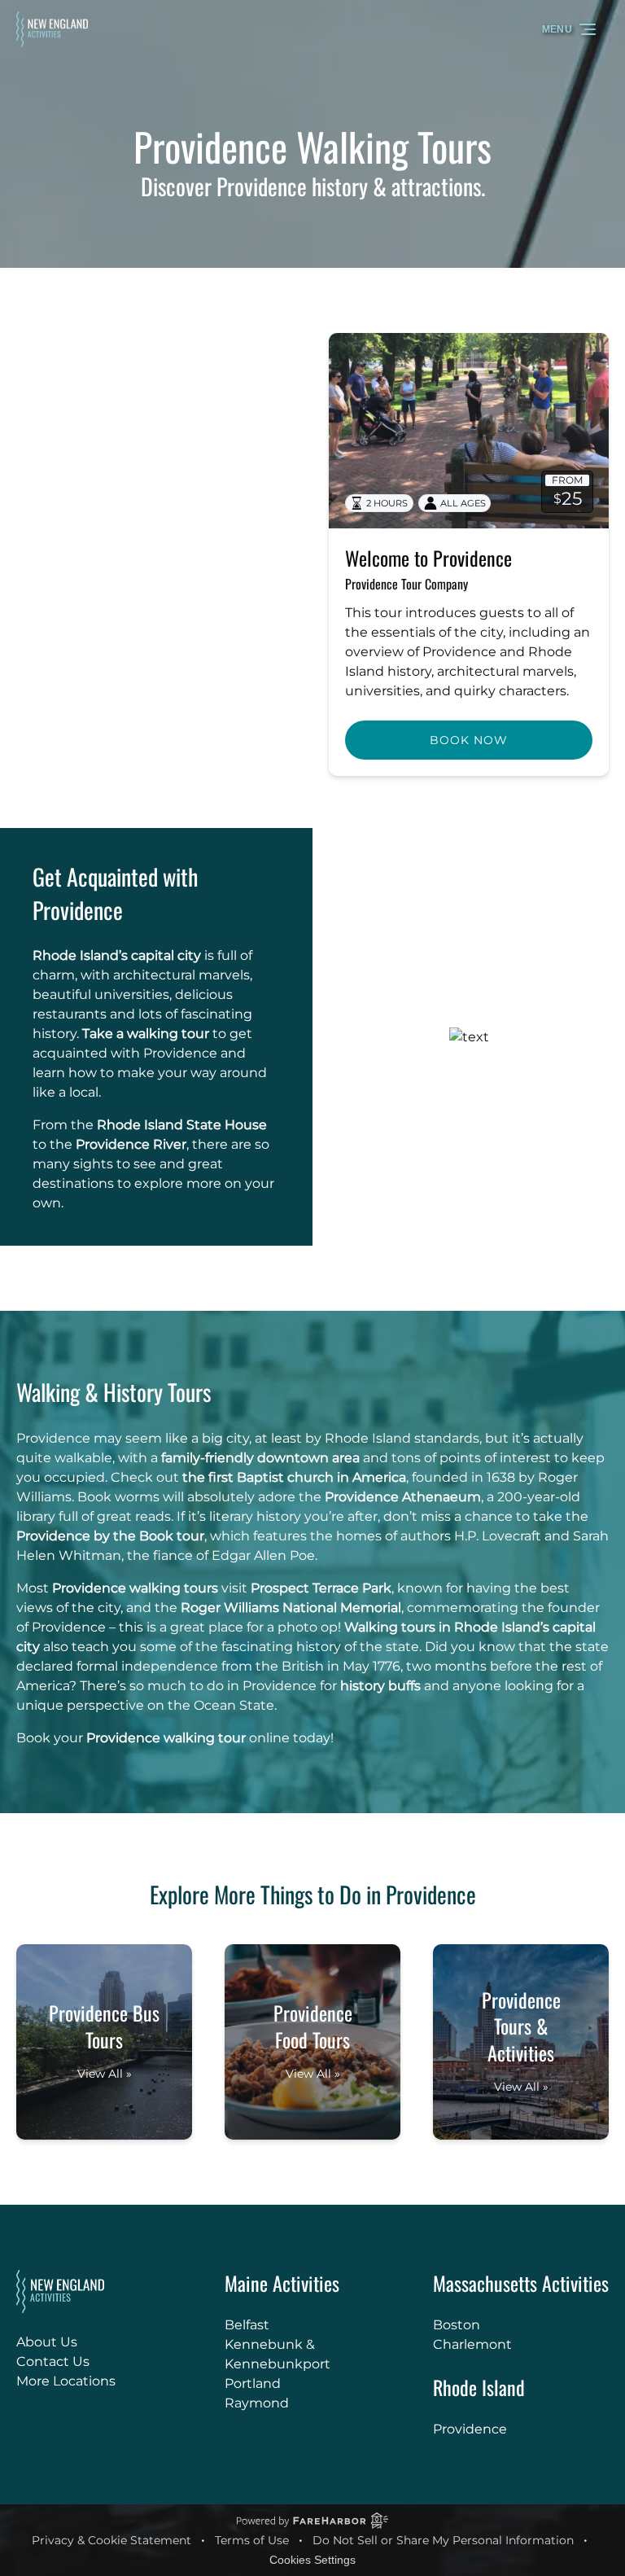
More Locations (66, 2381)
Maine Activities (282, 2283)
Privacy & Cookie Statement (111, 2540)
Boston (457, 2325)
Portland (253, 2383)
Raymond (257, 2403)
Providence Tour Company (406, 584)
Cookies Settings (312, 2560)
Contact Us (53, 2361)
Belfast (247, 2325)
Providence (470, 2429)
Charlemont (472, 2344)
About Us (47, 2342)
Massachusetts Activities (521, 2283)
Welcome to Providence (428, 558)
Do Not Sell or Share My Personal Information (443, 2540)
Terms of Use (252, 2540)
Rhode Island (479, 2387)
